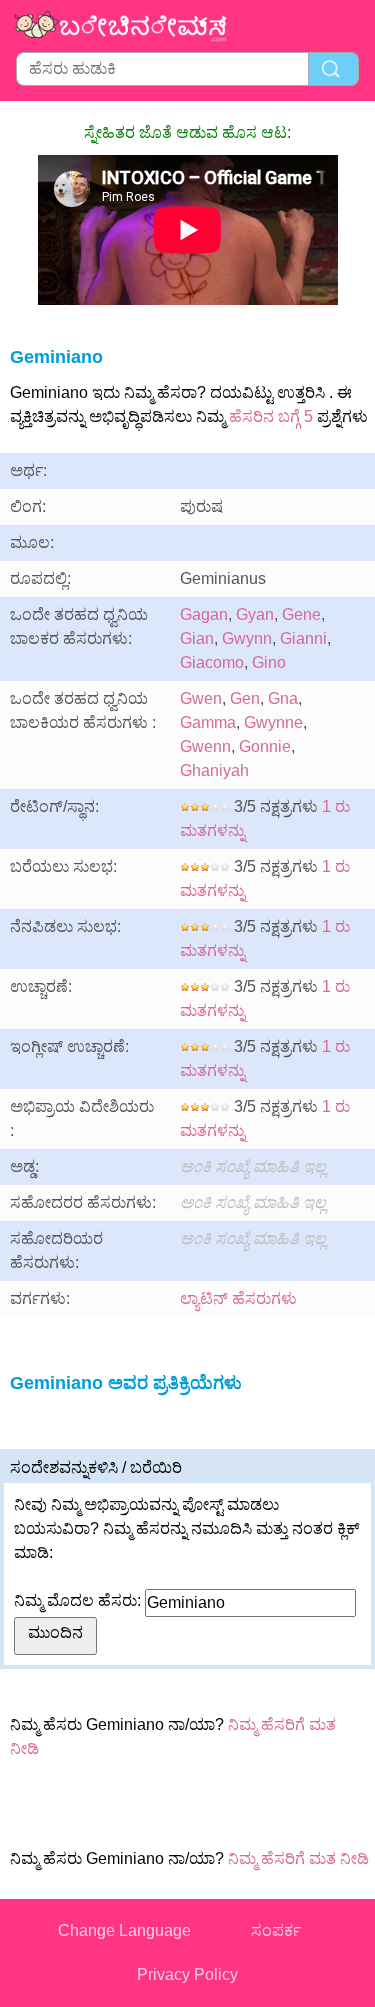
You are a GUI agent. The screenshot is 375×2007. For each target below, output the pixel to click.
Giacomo (212, 662)
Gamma (208, 722)
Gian (197, 638)
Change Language (124, 1930)
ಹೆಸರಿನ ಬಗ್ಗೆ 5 (271, 416)
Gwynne (273, 722)
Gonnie (265, 746)
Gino (269, 662)
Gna (283, 698)
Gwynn (247, 638)
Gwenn (205, 746)
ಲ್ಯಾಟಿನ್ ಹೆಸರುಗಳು (238, 1298)
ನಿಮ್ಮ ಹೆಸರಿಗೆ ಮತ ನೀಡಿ (298, 1858)
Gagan (204, 614)
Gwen (201, 698)
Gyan (255, 614)
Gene (301, 614)
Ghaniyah (214, 770)
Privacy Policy (187, 1974)
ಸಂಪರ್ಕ (276, 1930)
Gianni (303, 638)
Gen (245, 698)
